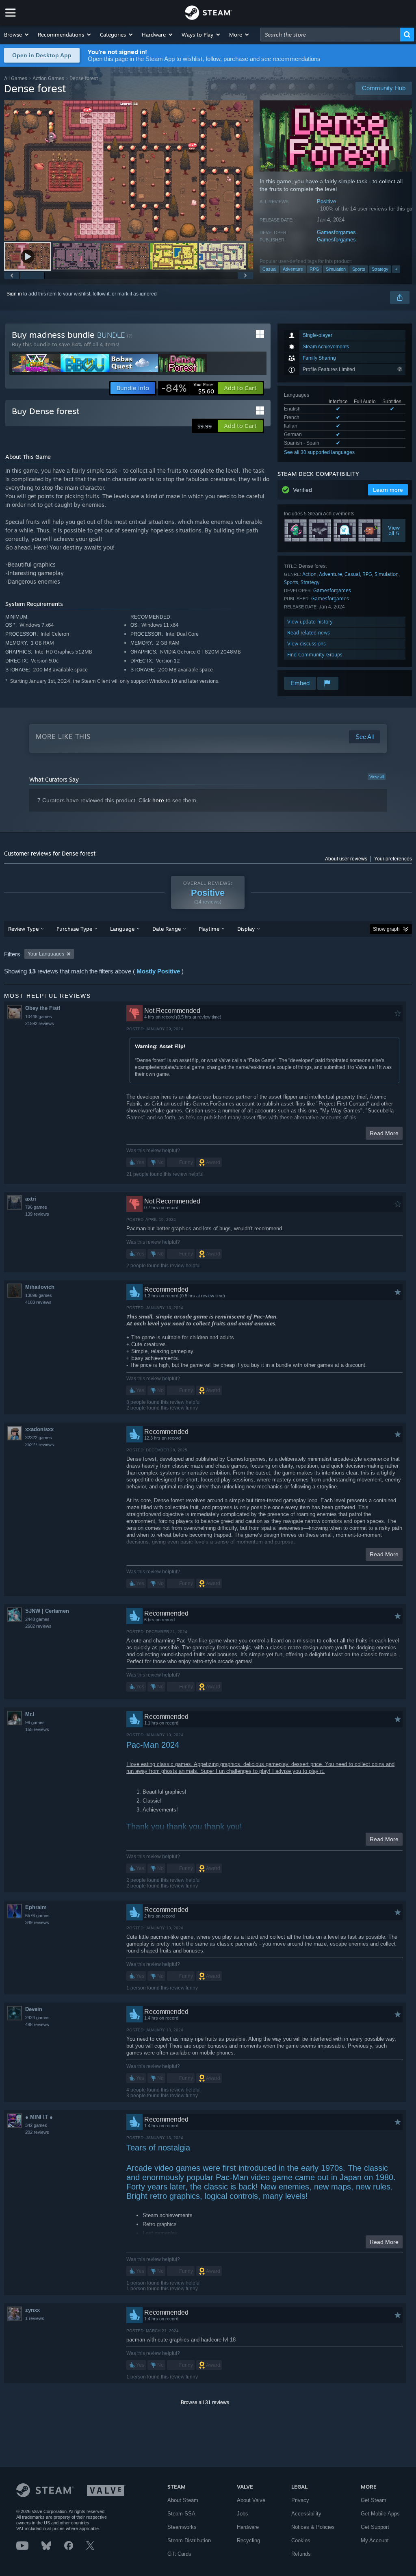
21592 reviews (40, 1023)
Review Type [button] (23, 929)
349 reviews (37, 1922)
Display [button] (246, 929)
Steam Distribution (189, 2540)
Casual (269, 269)
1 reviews (35, 2318)
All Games (16, 78)
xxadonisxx (39, 1429)
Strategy (380, 269)
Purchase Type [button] (74, 929)
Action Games (48, 78)
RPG (314, 269)
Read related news (309, 633)
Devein (34, 2009)
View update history (310, 622)
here (158, 800)
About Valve (251, 2500)
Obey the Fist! (43, 1008)
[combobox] (330, 35)
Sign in (14, 294)
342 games (36, 2125)
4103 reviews (38, 1302)
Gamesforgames (336, 232)
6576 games (37, 1916)
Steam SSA (181, 2514)
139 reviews (37, 1214)
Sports (359, 269)
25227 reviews (40, 1444)
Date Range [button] (167, 929)
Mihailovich (40, 1287)
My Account (375, 2540)
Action (309, 574)
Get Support (375, 2527)
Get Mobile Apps (380, 2514)
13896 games (39, 1295)
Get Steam (374, 2500)
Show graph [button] (386, 929)
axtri (31, 1199)
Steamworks (182, 2527)
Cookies (301, 2540)
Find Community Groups (315, 655)
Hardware (248, 2527)
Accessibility (306, 2514)
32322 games (39, 1438)
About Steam (183, 2500)
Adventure (293, 269)
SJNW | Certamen (47, 1611)
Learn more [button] (388, 490)
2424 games (37, 2018)
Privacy (300, 2500)
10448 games (39, 1016)
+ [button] (396, 269)
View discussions (307, 644)
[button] (17, 35)
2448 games (37, 1619)
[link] (188, 388)
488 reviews (37, 2024)
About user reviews (346, 859)
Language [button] (122, 929)
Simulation (336, 269)
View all (377, 777)
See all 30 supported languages (319, 452)
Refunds (301, 2554)
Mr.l (30, 1714)
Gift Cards (179, 2554)
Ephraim (36, 1907)
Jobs (243, 2514)
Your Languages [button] (46, 954)
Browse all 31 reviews (205, 2402)
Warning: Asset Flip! (160, 1046)
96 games (35, 1722)
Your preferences (393, 859)
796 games (36, 1207)
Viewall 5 (394, 530)
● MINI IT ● (39, 2117)
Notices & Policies (313, 2527)
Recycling (248, 2540)
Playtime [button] (209, 929)
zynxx (32, 2310)
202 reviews (37, 2132)
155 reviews (37, 1729)
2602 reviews (38, 1626)
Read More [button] (384, 1133)
